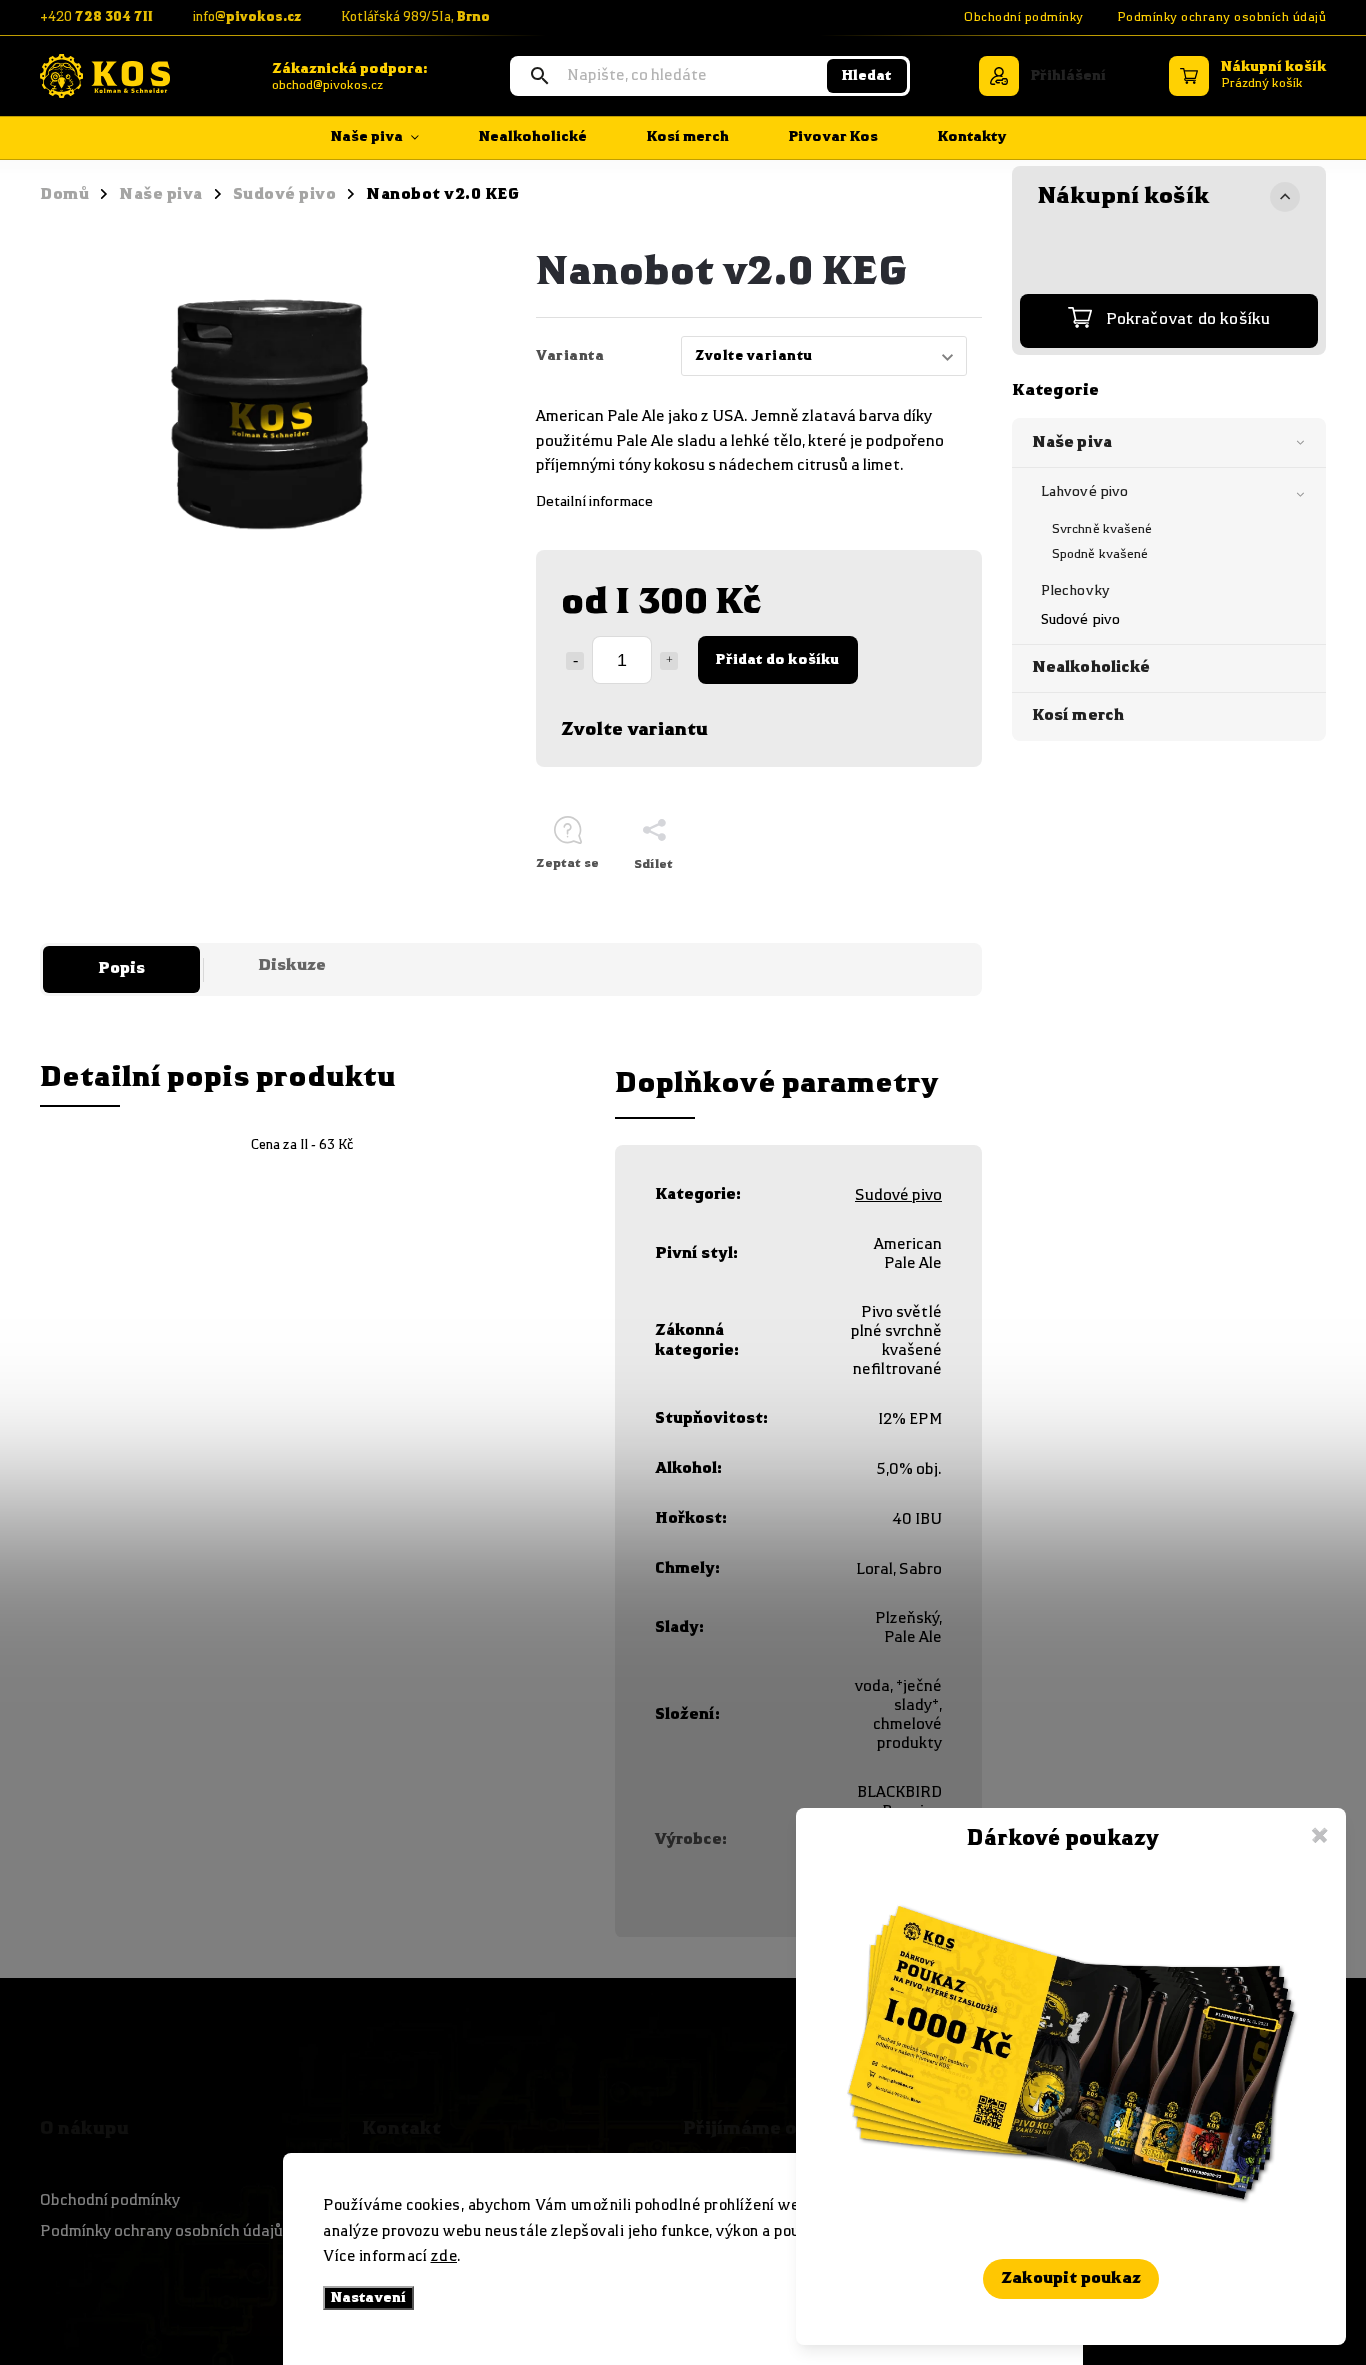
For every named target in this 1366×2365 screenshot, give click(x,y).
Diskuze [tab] (292, 966)
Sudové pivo (1080, 620)
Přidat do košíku (777, 660)
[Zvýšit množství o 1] (669, 661)
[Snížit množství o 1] (575, 661)
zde (444, 2256)
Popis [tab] (121, 969)
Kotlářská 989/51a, (415, 17)
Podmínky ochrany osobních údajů (1222, 18)
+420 (96, 17)
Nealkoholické (1091, 668)
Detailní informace (594, 502)
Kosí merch (1078, 716)
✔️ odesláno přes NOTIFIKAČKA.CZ (1071, 2321)
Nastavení (368, 2298)
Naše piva (1072, 443)
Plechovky (1075, 591)
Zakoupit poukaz (1071, 2279)
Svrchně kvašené (1102, 529)
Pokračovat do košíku (1188, 320)
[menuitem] (390, 137)
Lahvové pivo (1084, 492)
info (247, 17)
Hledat (866, 76)
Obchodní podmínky (1024, 18)
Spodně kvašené (1100, 554)
